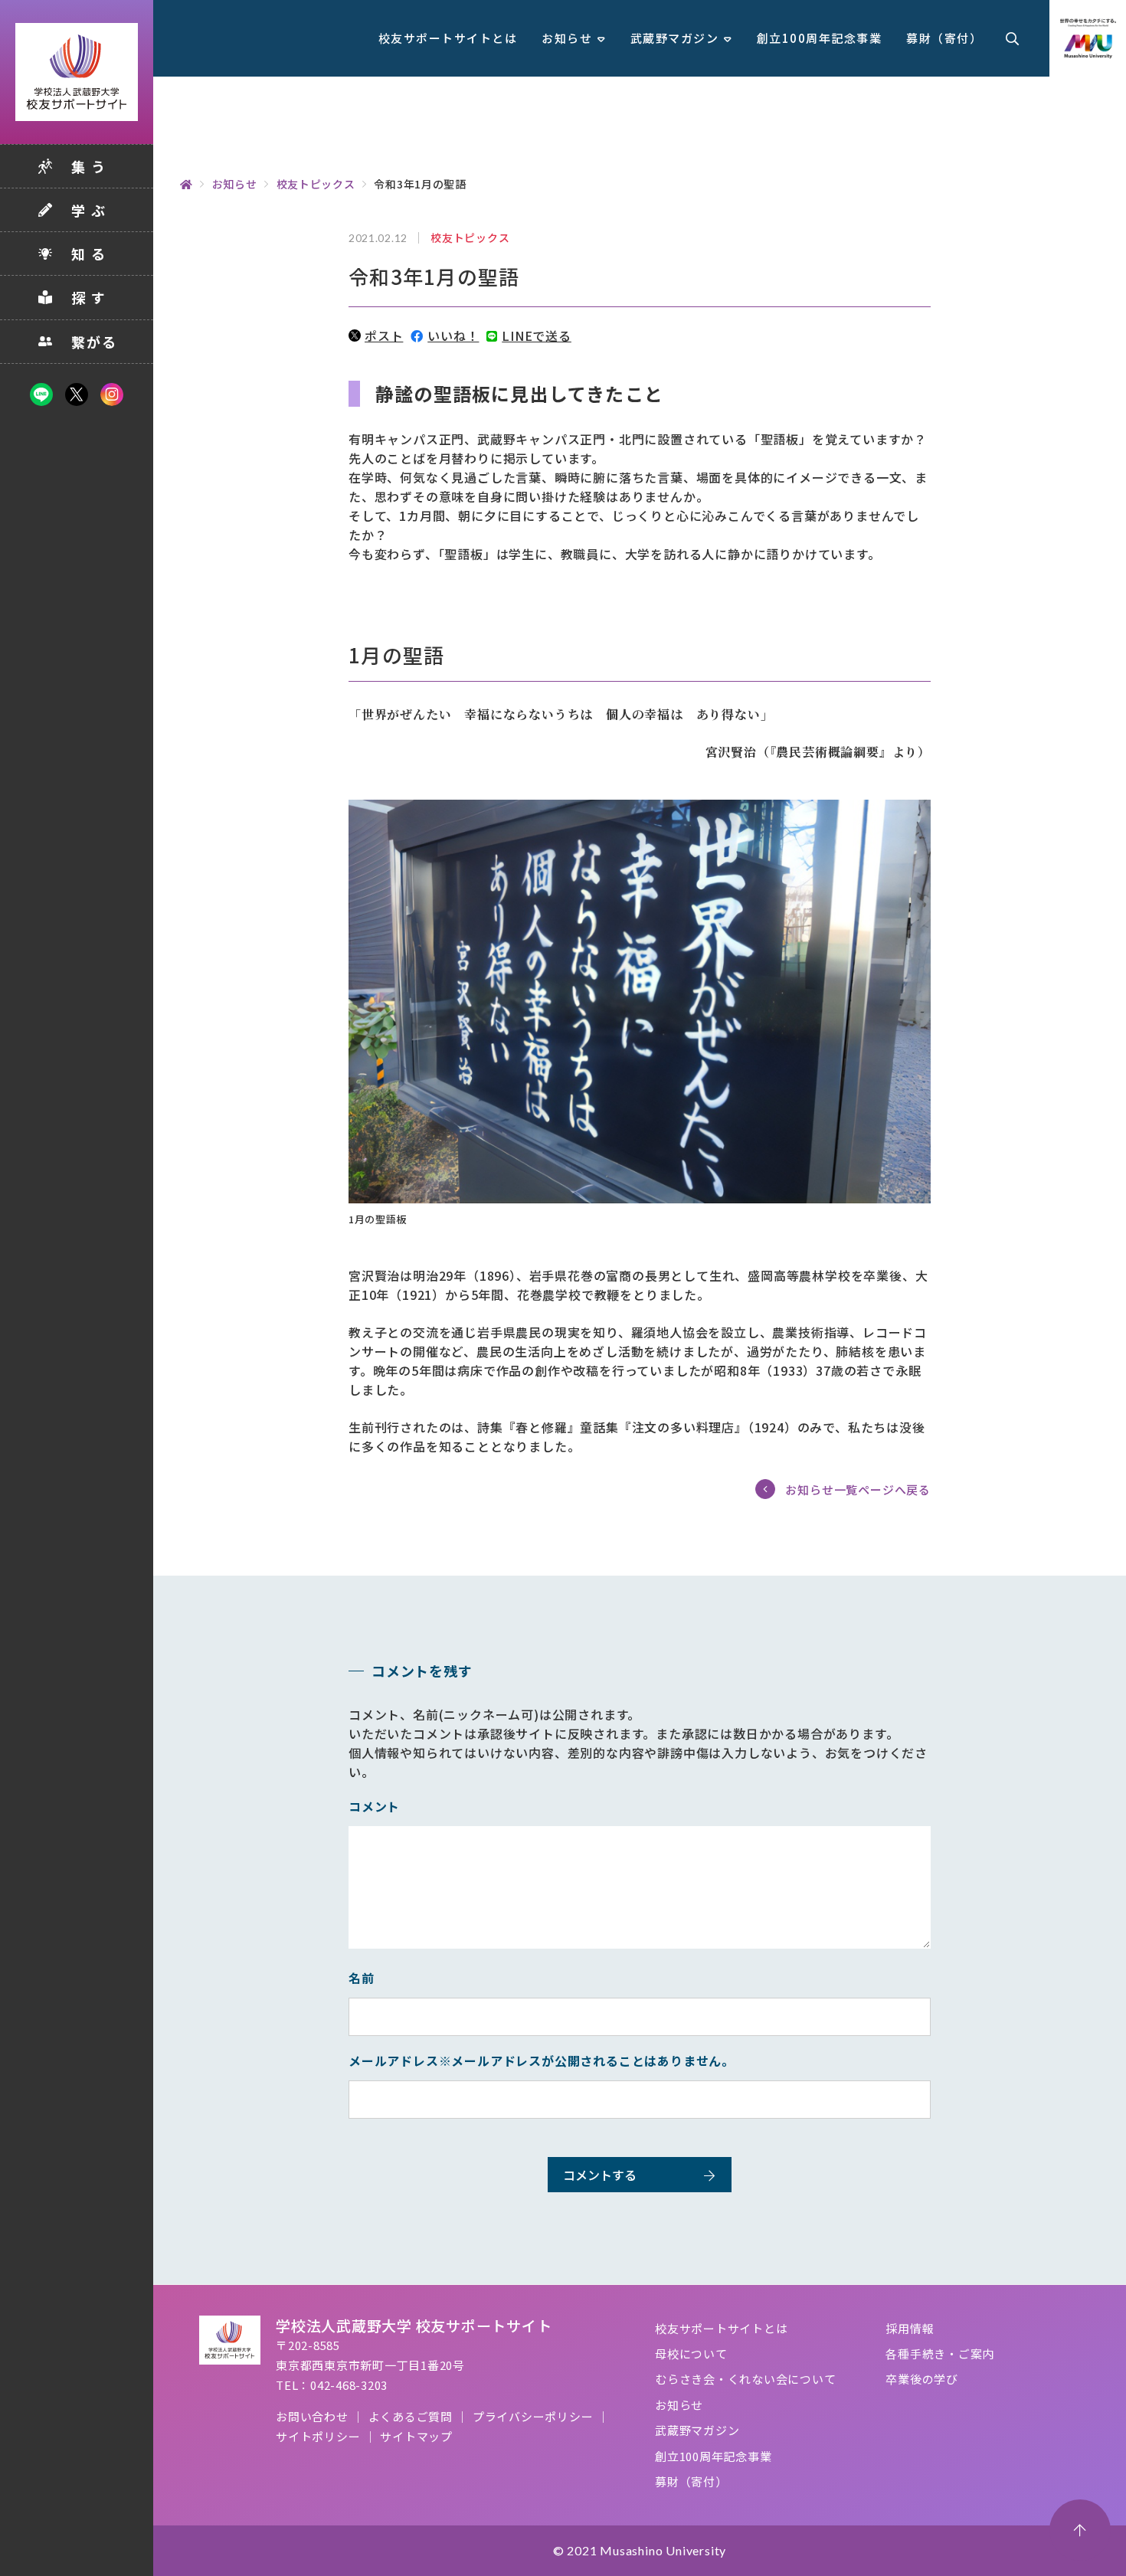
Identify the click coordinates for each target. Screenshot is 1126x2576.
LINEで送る (536, 336)
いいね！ (453, 336)
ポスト (384, 336)
